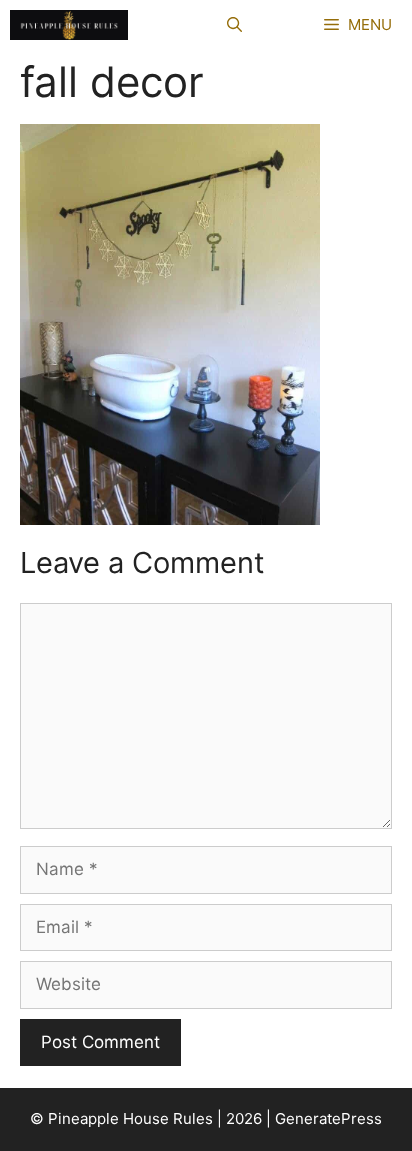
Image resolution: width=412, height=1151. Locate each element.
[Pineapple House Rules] (69, 25)
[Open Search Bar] (234, 25)
